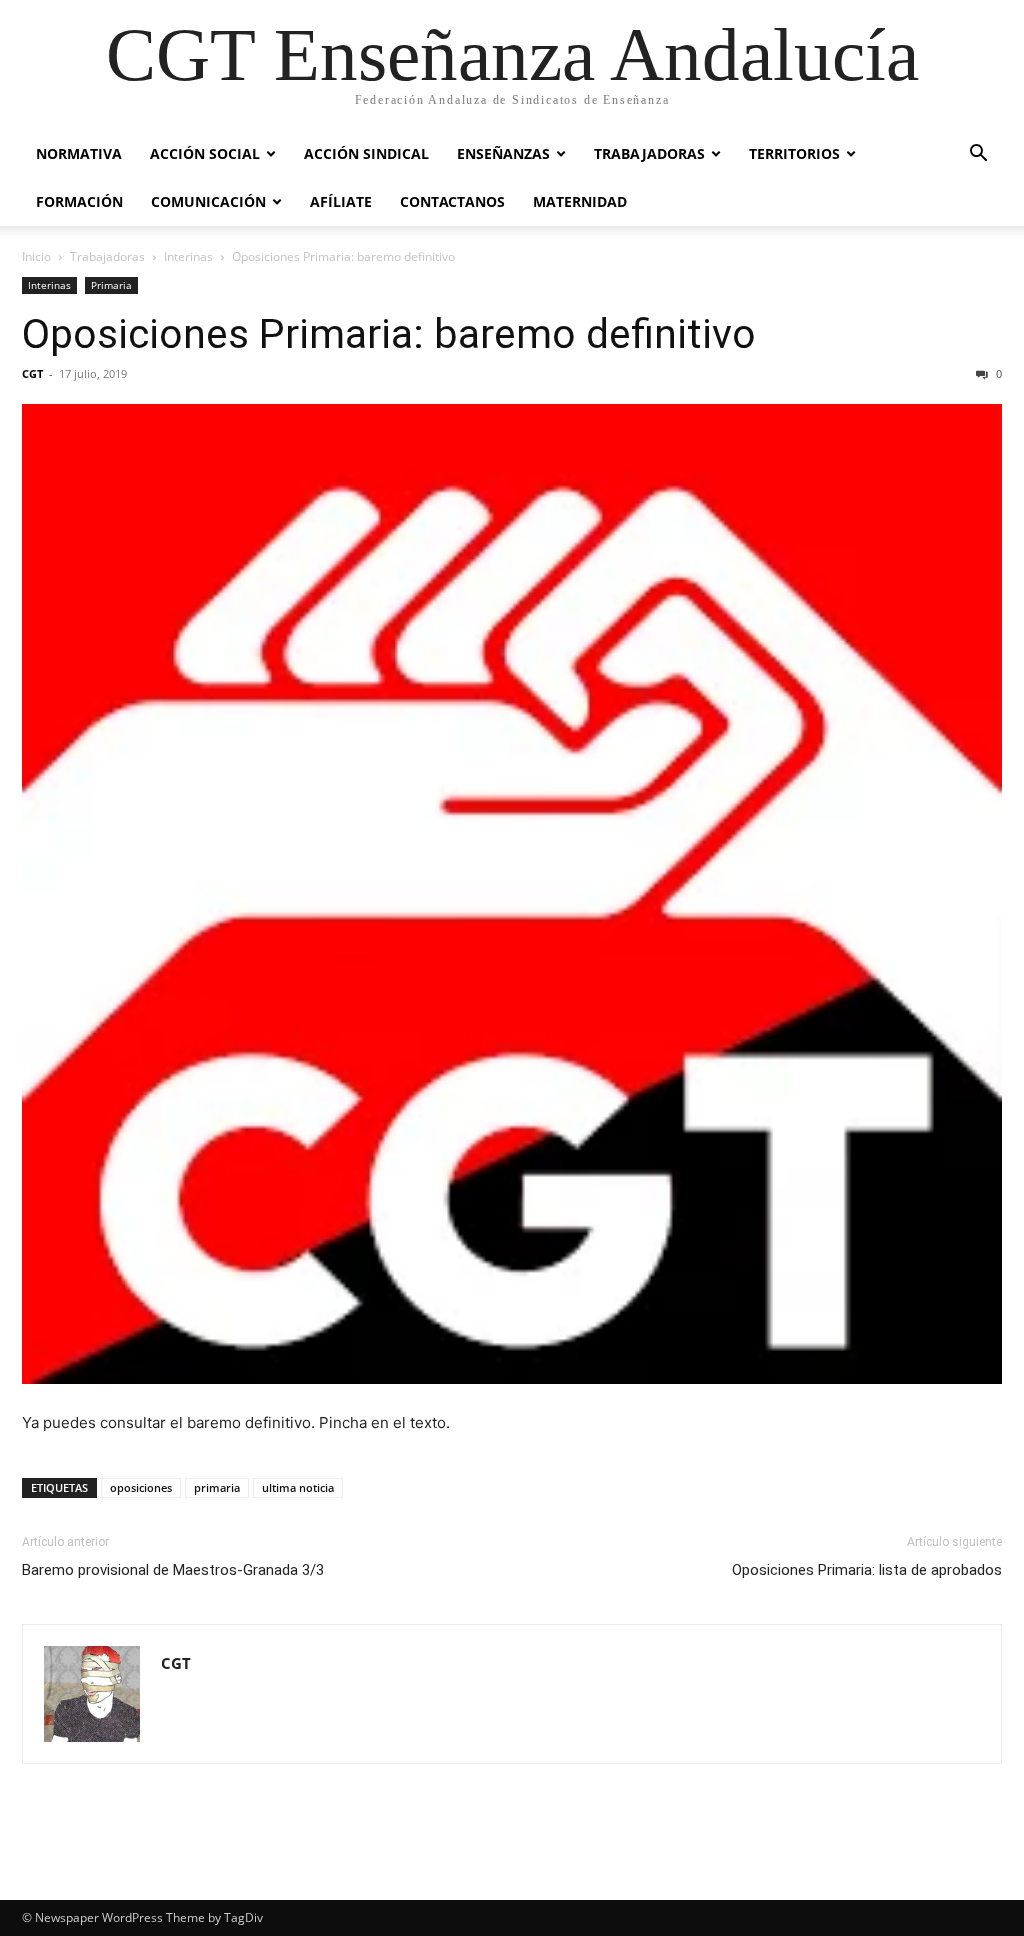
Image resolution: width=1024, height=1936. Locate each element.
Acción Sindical (366, 153)
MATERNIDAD (580, 201)
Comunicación (208, 201)
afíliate (341, 201)
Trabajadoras (649, 153)
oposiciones (141, 1487)
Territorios (794, 153)
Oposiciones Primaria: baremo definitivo (389, 334)
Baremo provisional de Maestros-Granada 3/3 (173, 1570)
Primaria (111, 285)
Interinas (188, 256)
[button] (978, 155)
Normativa (79, 153)
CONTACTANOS (452, 201)
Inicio (36, 256)
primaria (217, 1487)
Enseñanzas (503, 153)
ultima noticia (298, 1487)
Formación (79, 201)
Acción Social (205, 153)
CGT (32, 373)
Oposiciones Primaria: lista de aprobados (867, 1570)
